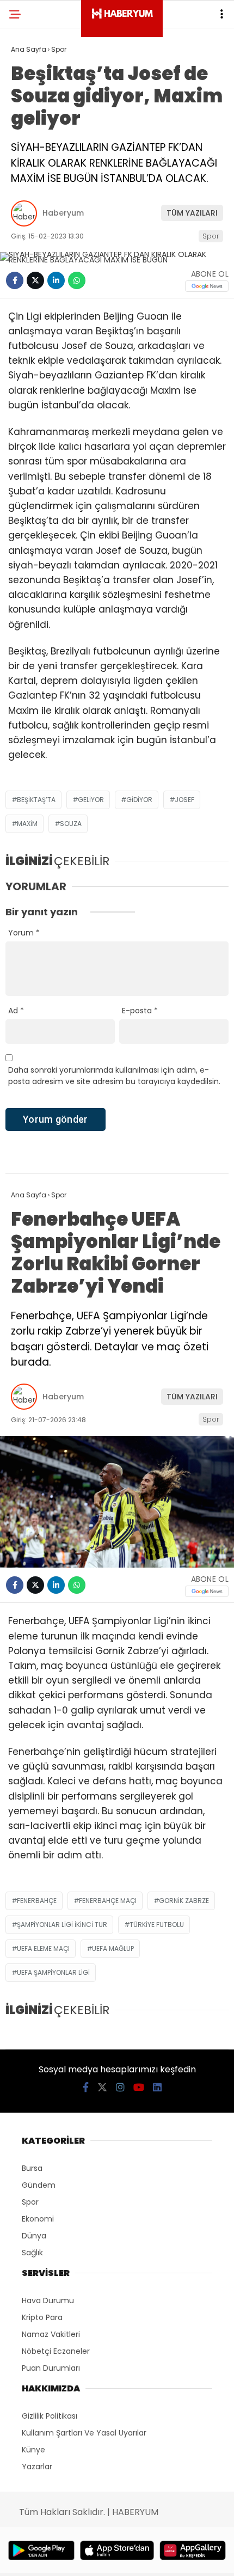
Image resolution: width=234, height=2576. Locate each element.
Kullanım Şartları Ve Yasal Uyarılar (84, 2433)
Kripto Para (42, 2317)
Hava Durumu (48, 2300)
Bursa (32, 2168)
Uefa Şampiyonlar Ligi (53, 1972)
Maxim (27, 824)
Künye (33, 2450)
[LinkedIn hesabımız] (157, 2087)
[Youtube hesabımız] (139, 2087)
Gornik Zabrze (184, 1901)
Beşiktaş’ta (36, 800)
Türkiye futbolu (157, 1925)
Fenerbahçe (37, 1901)
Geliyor (91, 800)
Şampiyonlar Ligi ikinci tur (62, 1925)
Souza (71, 824)
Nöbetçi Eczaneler (56, 2351)
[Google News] (207, 286)
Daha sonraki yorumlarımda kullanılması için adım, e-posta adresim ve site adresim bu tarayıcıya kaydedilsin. (114, 1076)
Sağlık (32, 2253)
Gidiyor (139, 800)
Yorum (24, 933)
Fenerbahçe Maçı (108, 1901)
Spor (211, 236)
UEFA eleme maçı (43, 1948)
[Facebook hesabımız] (86, 2087)
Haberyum (63, 213)
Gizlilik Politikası (50, 2416)
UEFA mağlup (113, 1948)
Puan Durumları (51, 2368)
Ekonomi (38, 2219)
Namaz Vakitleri (51, 2334)
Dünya (34, 2236)
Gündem (39, 2185)
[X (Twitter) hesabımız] (102, 2087)
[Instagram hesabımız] (120, 2087)
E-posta (140, 1011)
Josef (184, 800)
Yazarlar (37, 2467)
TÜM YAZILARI (192, 213)
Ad (16, 1011)
